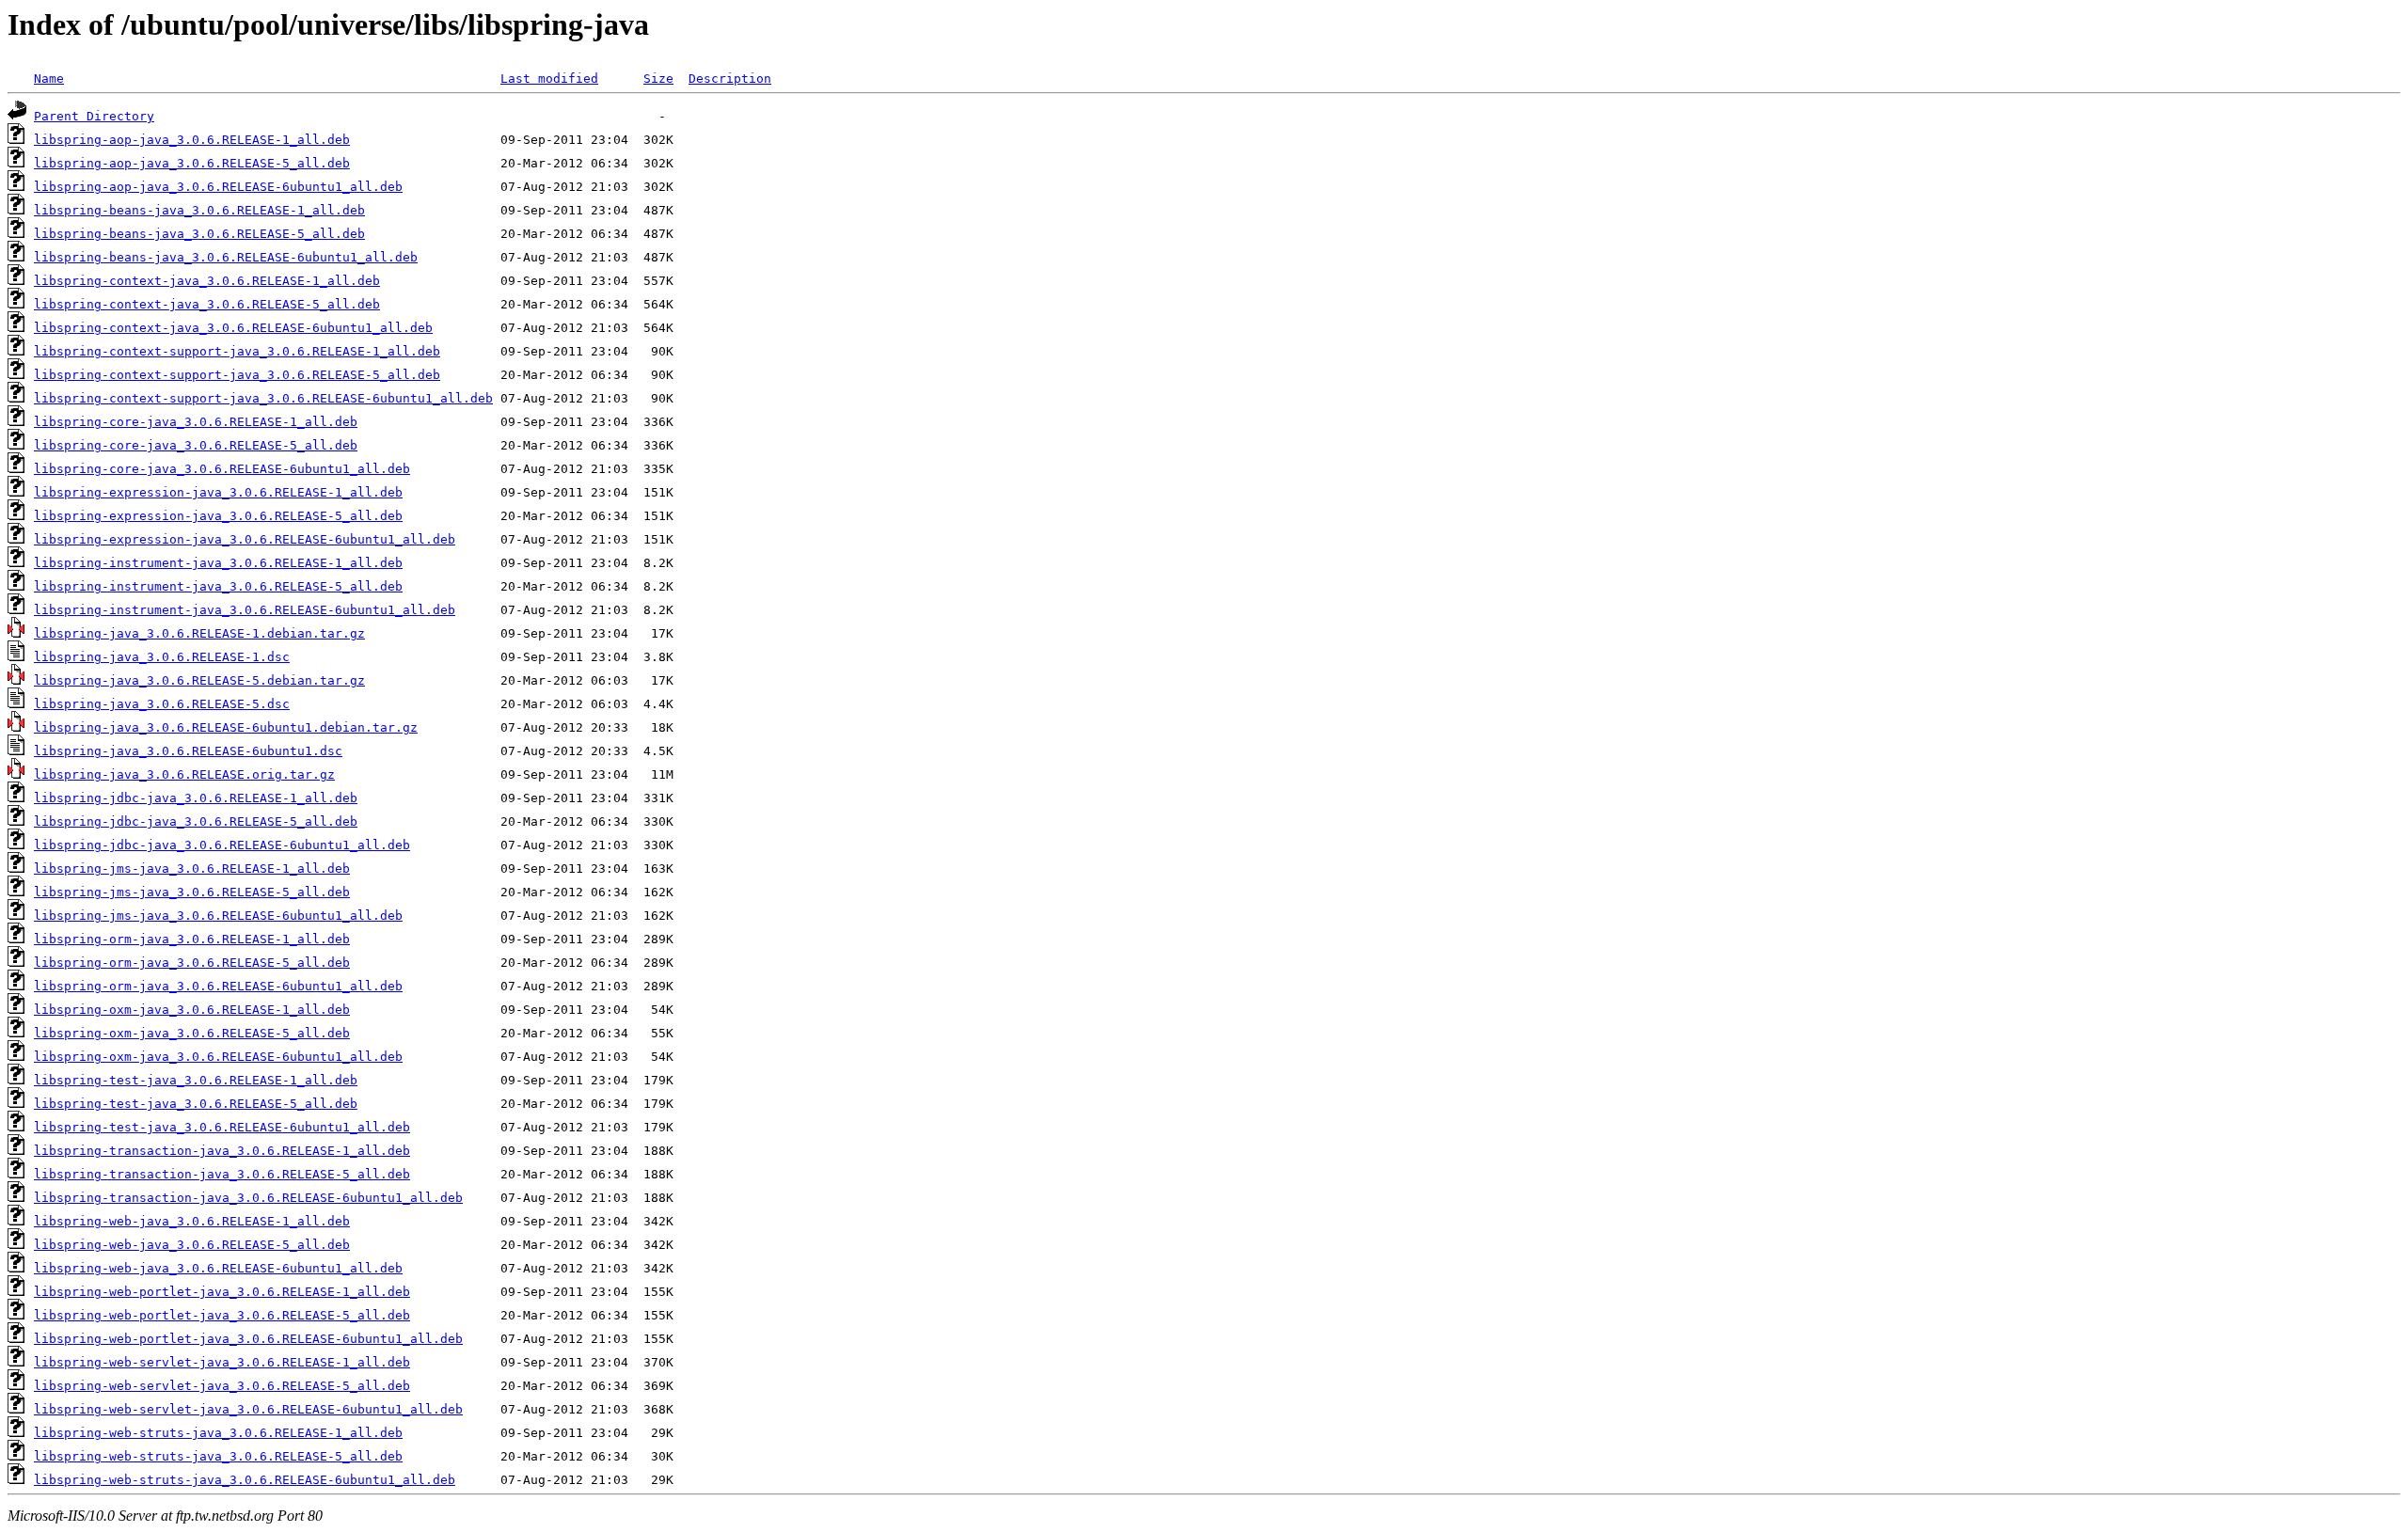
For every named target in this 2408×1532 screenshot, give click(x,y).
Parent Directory (94, 116)
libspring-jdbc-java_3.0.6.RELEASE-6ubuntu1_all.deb (222, 845)
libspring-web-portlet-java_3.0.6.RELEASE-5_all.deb (222, 1315)
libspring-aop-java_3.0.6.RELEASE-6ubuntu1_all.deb (218, 187)
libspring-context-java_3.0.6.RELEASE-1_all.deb (207, 281)
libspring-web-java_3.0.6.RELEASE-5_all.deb (192, 1245)
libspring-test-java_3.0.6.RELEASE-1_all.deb (196, 1080)
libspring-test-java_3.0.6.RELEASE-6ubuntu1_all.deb (222, 1127)
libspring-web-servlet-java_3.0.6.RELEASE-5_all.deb (222, 1386)
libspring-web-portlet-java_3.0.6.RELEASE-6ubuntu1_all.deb (248, 1339)
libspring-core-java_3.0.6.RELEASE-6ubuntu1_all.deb (222, 469)
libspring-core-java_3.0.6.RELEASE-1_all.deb (196, 422)
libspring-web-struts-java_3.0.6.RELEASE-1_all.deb (218, 1433)
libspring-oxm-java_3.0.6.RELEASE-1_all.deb (192, 1010)
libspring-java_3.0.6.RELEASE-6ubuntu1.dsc (188, 751)
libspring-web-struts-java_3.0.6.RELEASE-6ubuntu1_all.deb (245, 1480)
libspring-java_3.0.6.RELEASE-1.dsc (162, 657)
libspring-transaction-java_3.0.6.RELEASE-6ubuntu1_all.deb (248, 1198)
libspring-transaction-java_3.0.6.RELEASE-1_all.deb (222, 1151)
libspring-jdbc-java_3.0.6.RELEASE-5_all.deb (196, 821)
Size (658, 79)
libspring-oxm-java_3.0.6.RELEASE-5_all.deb (192, 1033)
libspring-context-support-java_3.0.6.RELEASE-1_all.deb (237, 351)
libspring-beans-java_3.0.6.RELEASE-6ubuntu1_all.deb (226, 257)
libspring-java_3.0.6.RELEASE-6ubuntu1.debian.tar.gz (226, 727)
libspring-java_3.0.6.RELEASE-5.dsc (162, 704)
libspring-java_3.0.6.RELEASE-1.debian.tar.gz (199, 633)
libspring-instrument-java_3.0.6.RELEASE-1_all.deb (218, 563)
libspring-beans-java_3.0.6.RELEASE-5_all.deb (199, 234)
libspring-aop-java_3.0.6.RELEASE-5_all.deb (192, 163)
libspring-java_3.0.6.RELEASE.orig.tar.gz (184, 774)
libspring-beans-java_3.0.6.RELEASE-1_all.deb (199, 210)
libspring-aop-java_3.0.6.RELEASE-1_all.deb (192, 140)
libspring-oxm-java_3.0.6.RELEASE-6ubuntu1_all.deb (218, 1057)
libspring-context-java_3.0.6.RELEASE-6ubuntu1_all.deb (233, 328)
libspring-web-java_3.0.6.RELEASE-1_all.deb (192, 1221)
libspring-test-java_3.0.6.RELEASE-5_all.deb (196, 1104)
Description (730, 79)
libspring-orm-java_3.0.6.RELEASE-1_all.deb (192, 939)
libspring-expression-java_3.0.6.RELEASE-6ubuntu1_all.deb (245, 539)
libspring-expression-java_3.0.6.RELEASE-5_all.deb (218, 516)
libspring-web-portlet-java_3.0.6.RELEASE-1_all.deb (222, 1292)
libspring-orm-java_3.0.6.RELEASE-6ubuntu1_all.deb (218, 986)
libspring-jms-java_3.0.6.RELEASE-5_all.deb (192, 892)
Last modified (549, 79)
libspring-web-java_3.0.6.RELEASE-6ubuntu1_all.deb (218, 1268)
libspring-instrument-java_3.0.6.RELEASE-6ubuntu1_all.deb (245, 610)
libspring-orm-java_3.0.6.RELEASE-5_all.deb (192, 963)
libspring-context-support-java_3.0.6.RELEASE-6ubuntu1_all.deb (263, 398)
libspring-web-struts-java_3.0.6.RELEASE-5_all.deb (218, 1456)
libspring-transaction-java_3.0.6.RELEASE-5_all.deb (222, 1174)
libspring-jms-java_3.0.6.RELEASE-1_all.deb (192, 869)
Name (49, 79)
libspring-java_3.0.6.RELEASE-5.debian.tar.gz (199, 680)
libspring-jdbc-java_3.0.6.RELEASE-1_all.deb (196, 798)
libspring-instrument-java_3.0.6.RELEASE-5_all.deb (218, 586)
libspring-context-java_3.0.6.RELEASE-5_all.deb (207, 304)
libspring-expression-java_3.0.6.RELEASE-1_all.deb (218, 492)
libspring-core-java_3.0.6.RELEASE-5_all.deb (196, 445)
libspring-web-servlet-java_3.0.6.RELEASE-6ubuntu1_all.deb (248, 1409)
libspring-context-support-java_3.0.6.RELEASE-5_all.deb (237, 375)
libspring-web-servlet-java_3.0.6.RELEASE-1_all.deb (222, 1362)
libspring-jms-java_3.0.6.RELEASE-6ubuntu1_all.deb (218, 916)
